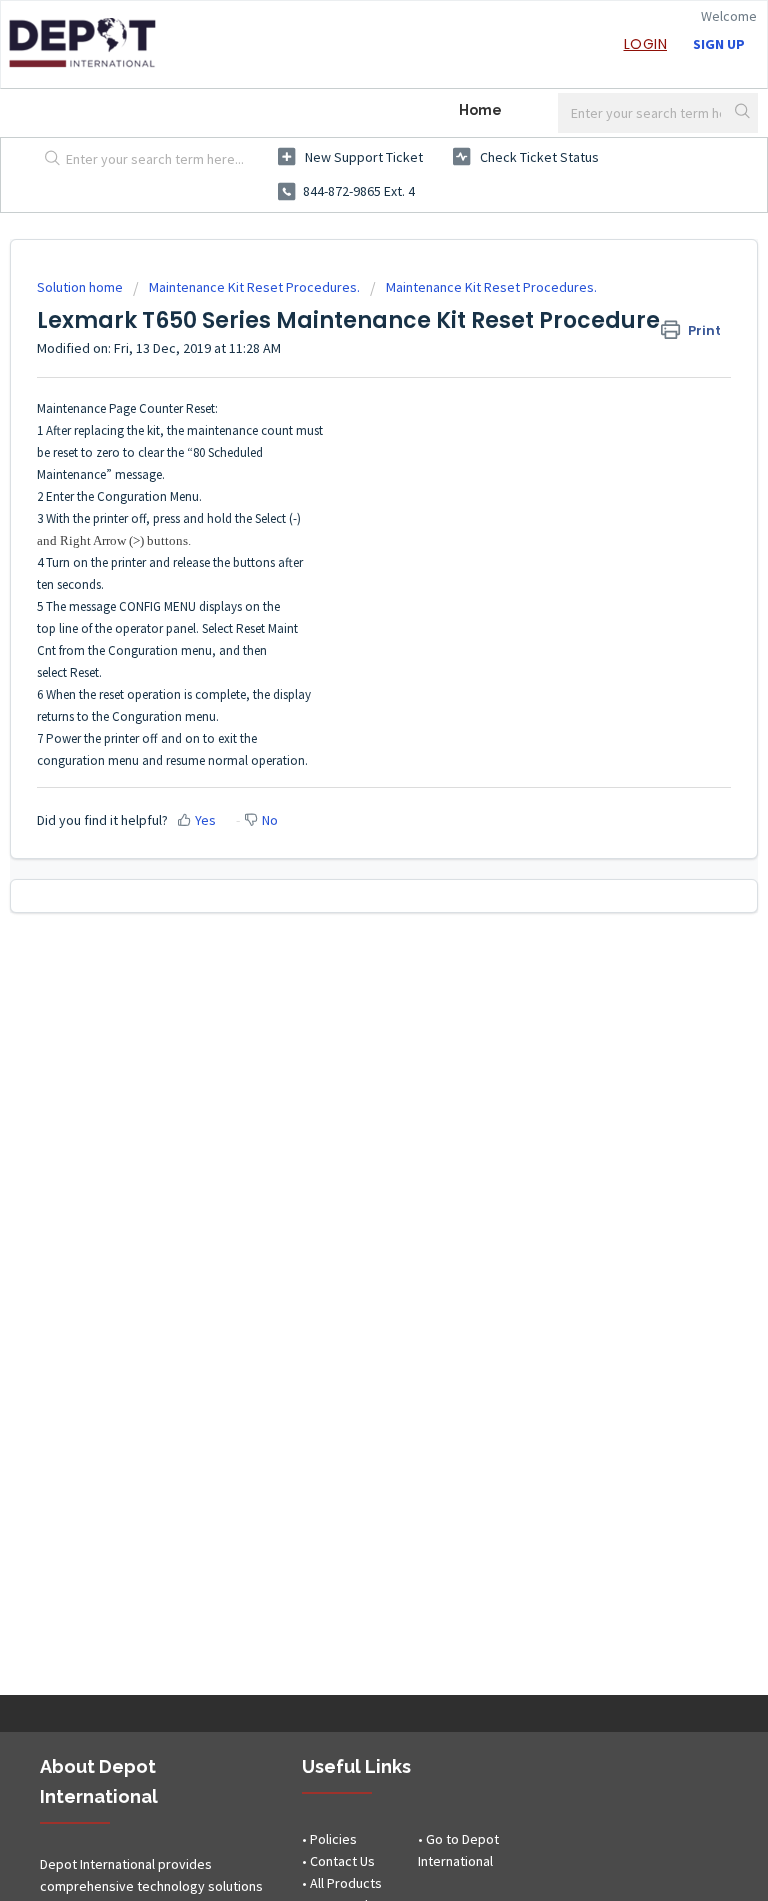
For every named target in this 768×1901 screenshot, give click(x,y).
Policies (333, 1839)
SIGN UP (719, 44)
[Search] (744, 113)
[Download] (347, 954)
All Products (346, 1883)
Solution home (81, 287)
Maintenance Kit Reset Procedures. (254, 287)
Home (480, 110)
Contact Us (342, 1861)
